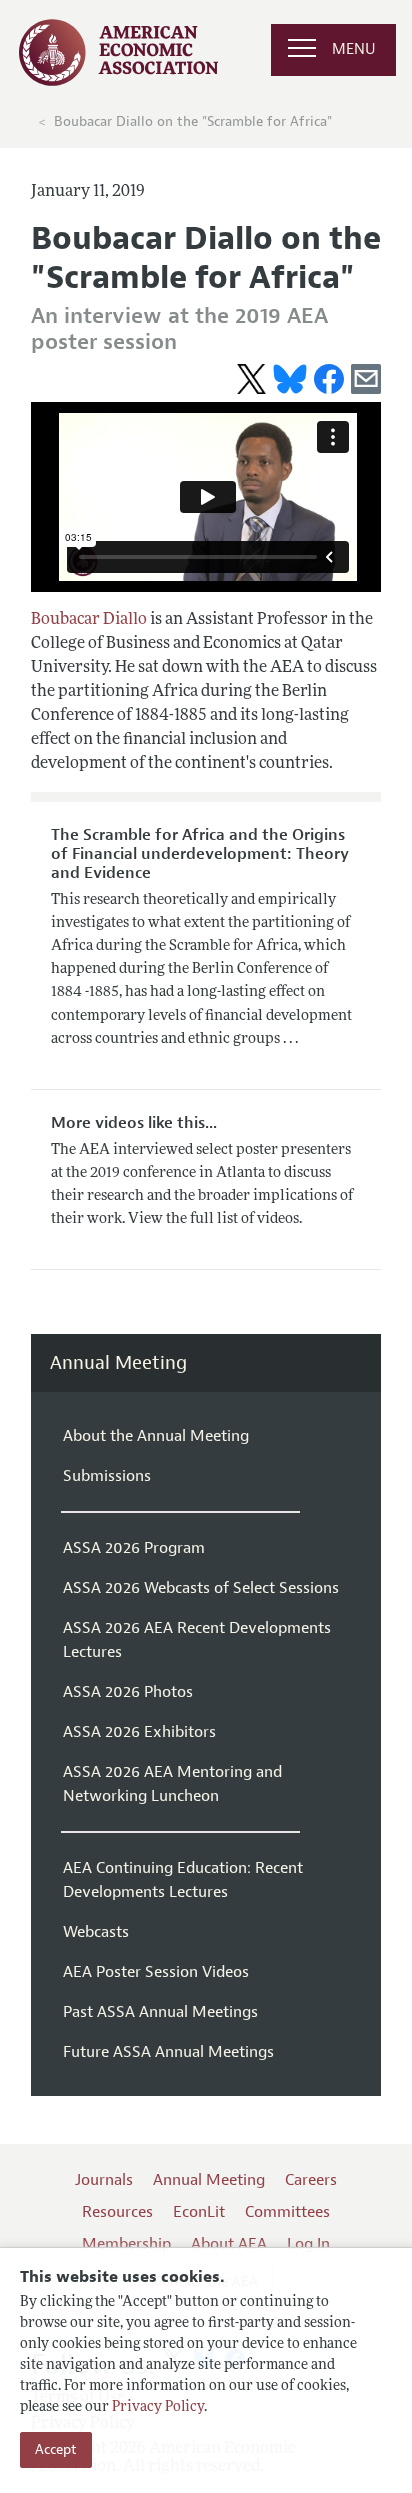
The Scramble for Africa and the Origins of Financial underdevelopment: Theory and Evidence (200, 854)
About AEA (229, 2244)
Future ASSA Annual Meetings (168, 2052)
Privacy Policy (158, 2407)
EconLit (199, 2212)
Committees (287, 2212)
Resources (117, 2212)
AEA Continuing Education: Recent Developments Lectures (183, 1880)
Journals (104, 2180)
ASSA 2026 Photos (128, 1692)
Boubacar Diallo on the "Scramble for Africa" (193, 121)
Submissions (107, 1476)
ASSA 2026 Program (134, 1548)
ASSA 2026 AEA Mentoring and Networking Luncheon (172, 1784)
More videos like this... (134, 1123)
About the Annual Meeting (156, 1436)
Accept (56, 2449)
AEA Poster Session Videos (156, 1972)
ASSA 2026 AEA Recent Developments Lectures (197, 1640)
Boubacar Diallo (89, 620)
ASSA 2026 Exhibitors (139, 1732)
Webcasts (96, 1932)
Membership (126, 2244)
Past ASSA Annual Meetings (160, 2012)
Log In (308, 2244)
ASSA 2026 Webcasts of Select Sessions (201, 1588)
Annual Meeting (118, 1363)
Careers (311, 2180)
